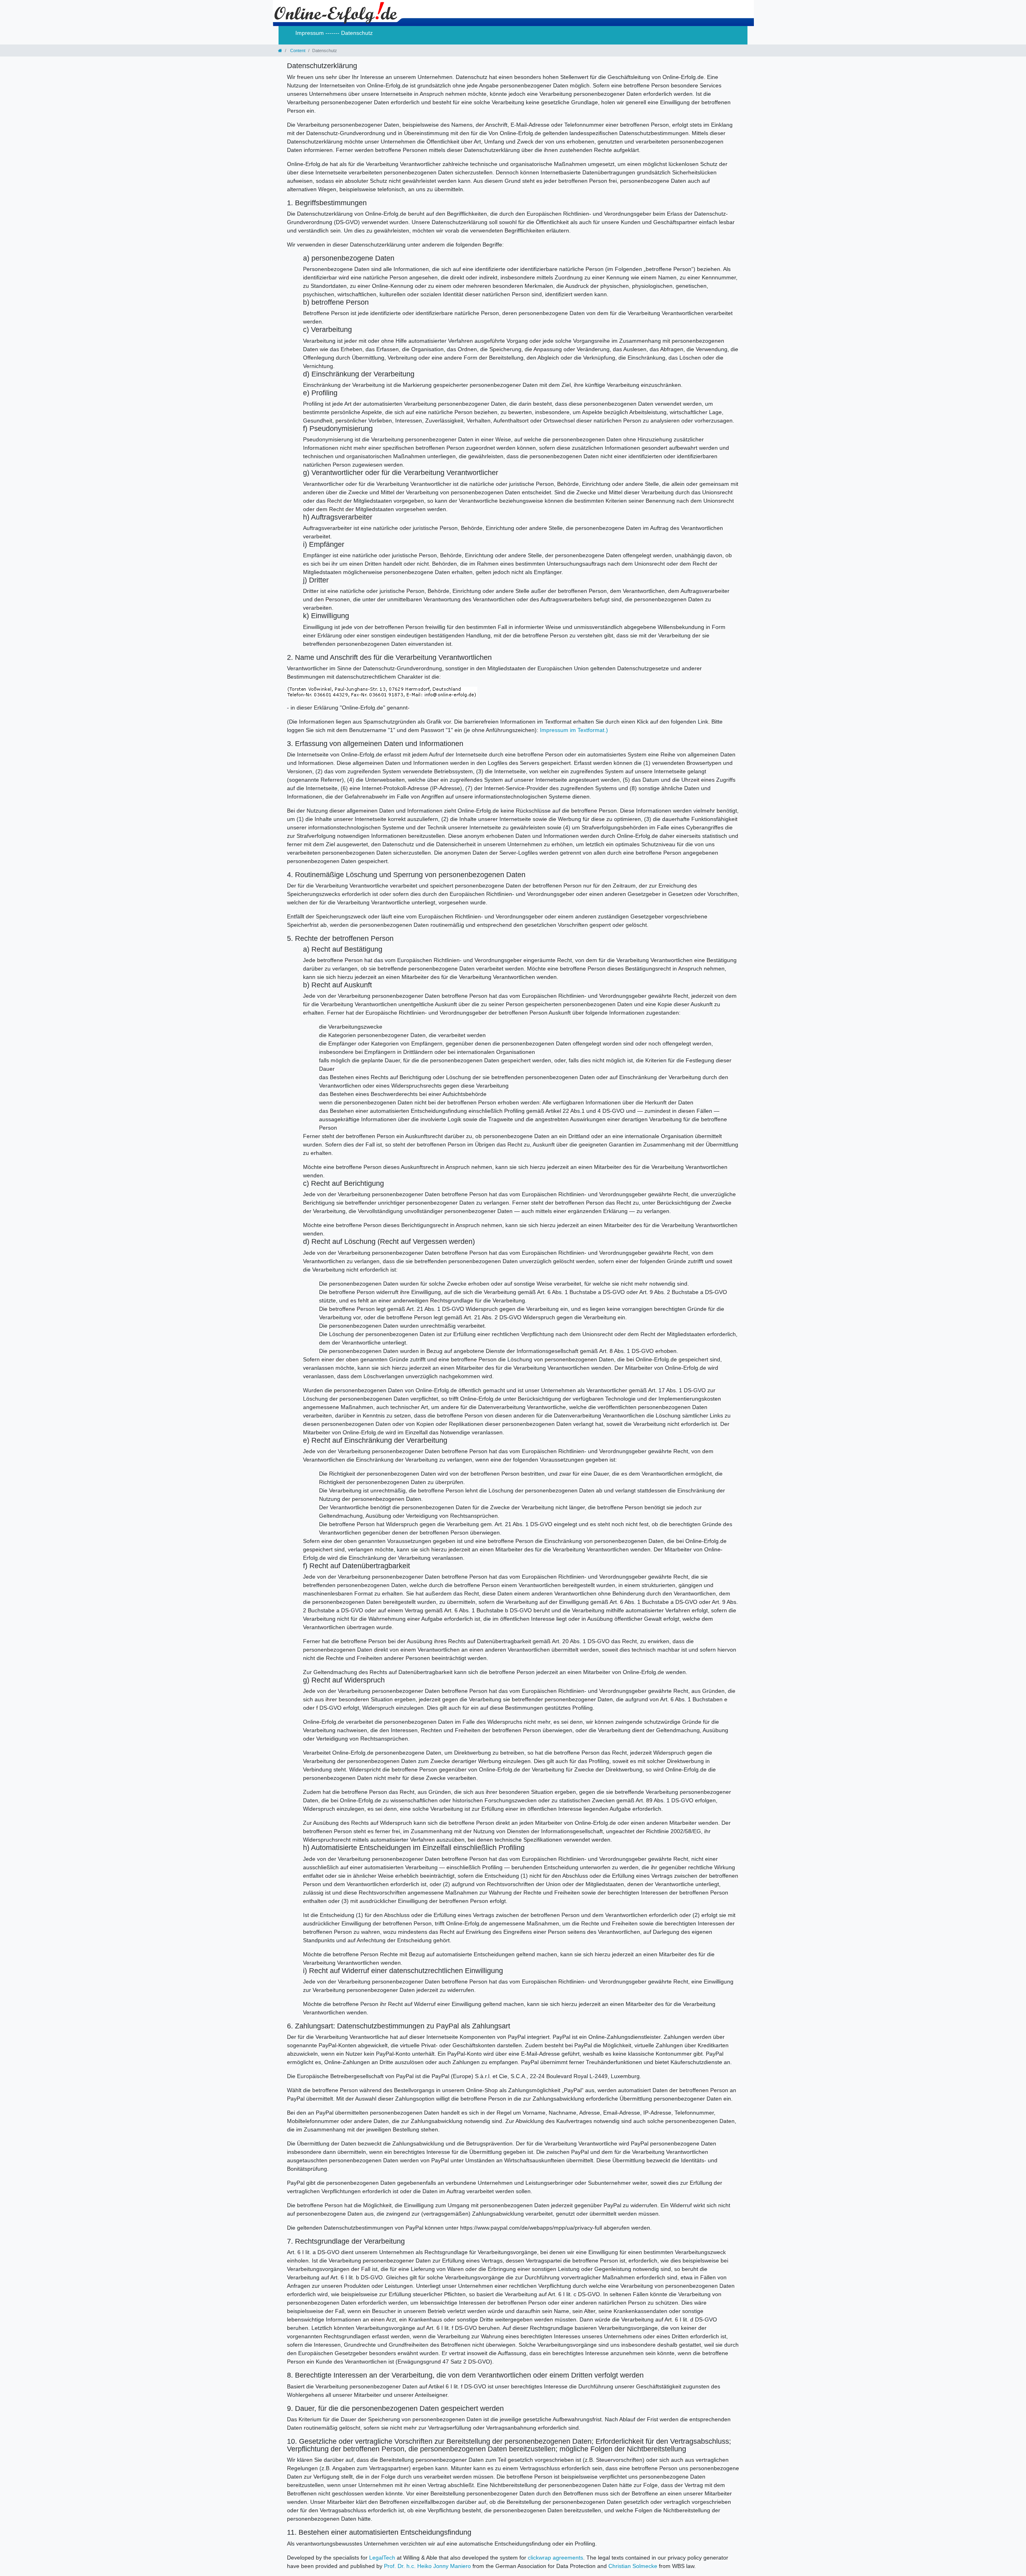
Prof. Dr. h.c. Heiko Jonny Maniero (427, 2566)
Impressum (310, 33)
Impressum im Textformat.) (574, 730)
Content (297, 51)
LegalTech (382, 2558)
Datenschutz (357, 33)
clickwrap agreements (555, 2558)
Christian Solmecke (633, 2566)
